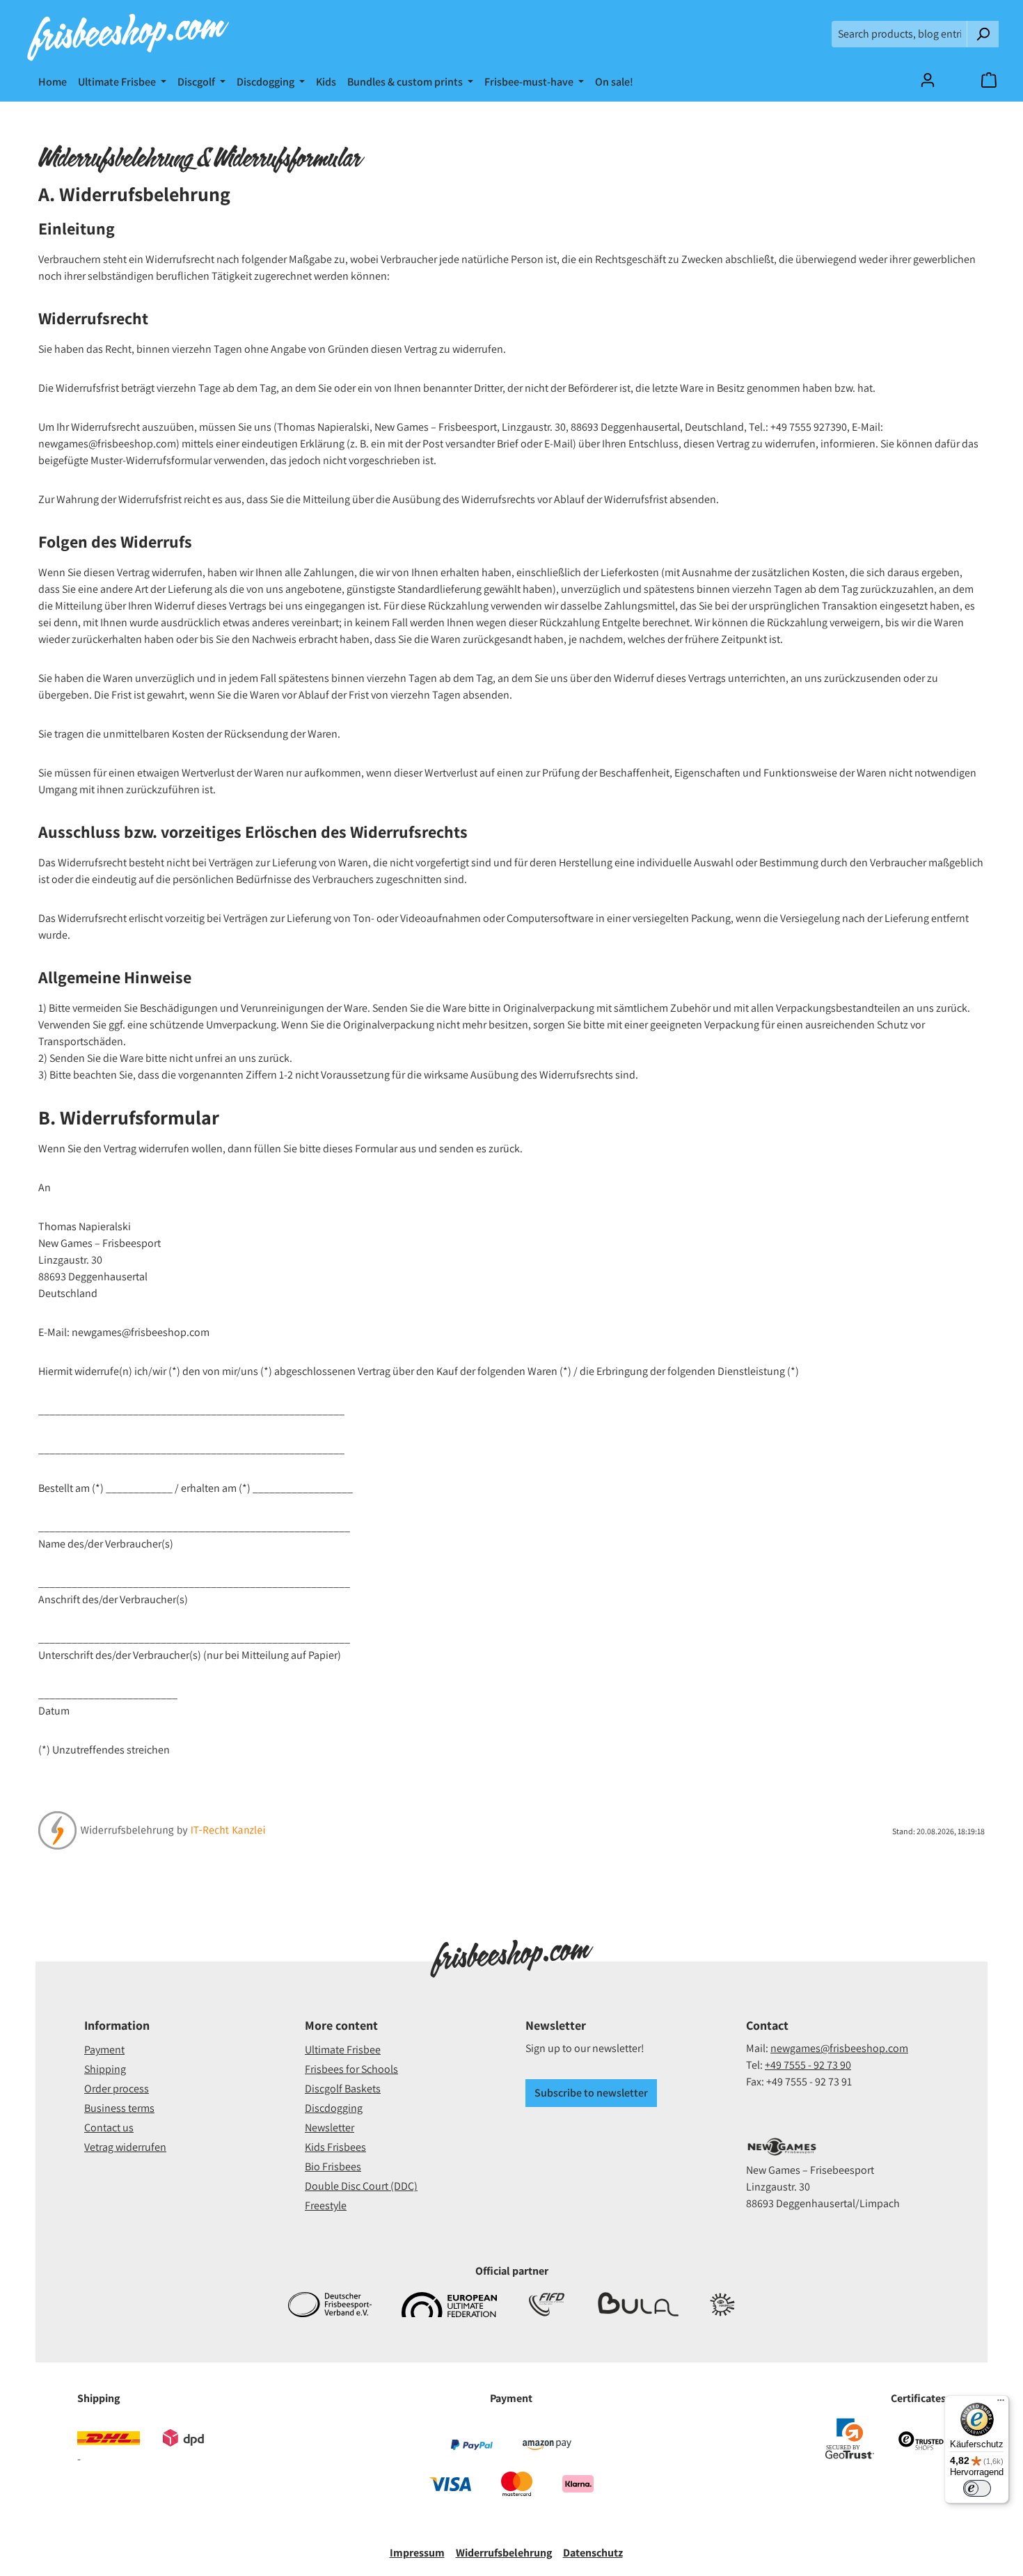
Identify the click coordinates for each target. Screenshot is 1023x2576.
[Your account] (928, 80)
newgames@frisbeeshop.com (839, 2048)
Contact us (109, 2128)
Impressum (417, 2553)
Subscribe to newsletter (591, 2093)
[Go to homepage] (128, 34)
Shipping (105, 2069)
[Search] (983, 34)
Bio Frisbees (333, 2166)
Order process (117, 2089)
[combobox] (899, 34)
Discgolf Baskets (343, 2089)
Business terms (119, 2108)
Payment (104, 2050)
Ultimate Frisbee (343, 2050)
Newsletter (330, 2128)
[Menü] (1001, 2403)
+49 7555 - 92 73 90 (808, 2065)
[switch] (977, 2488)
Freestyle (326, 2205)
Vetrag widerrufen (125, 2147)
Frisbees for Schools (351, 2069)
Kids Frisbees (335, 2147)
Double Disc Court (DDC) (361, 2186)
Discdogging (334, 2108)
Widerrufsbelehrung (504, 2553)
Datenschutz (593, 2553)
